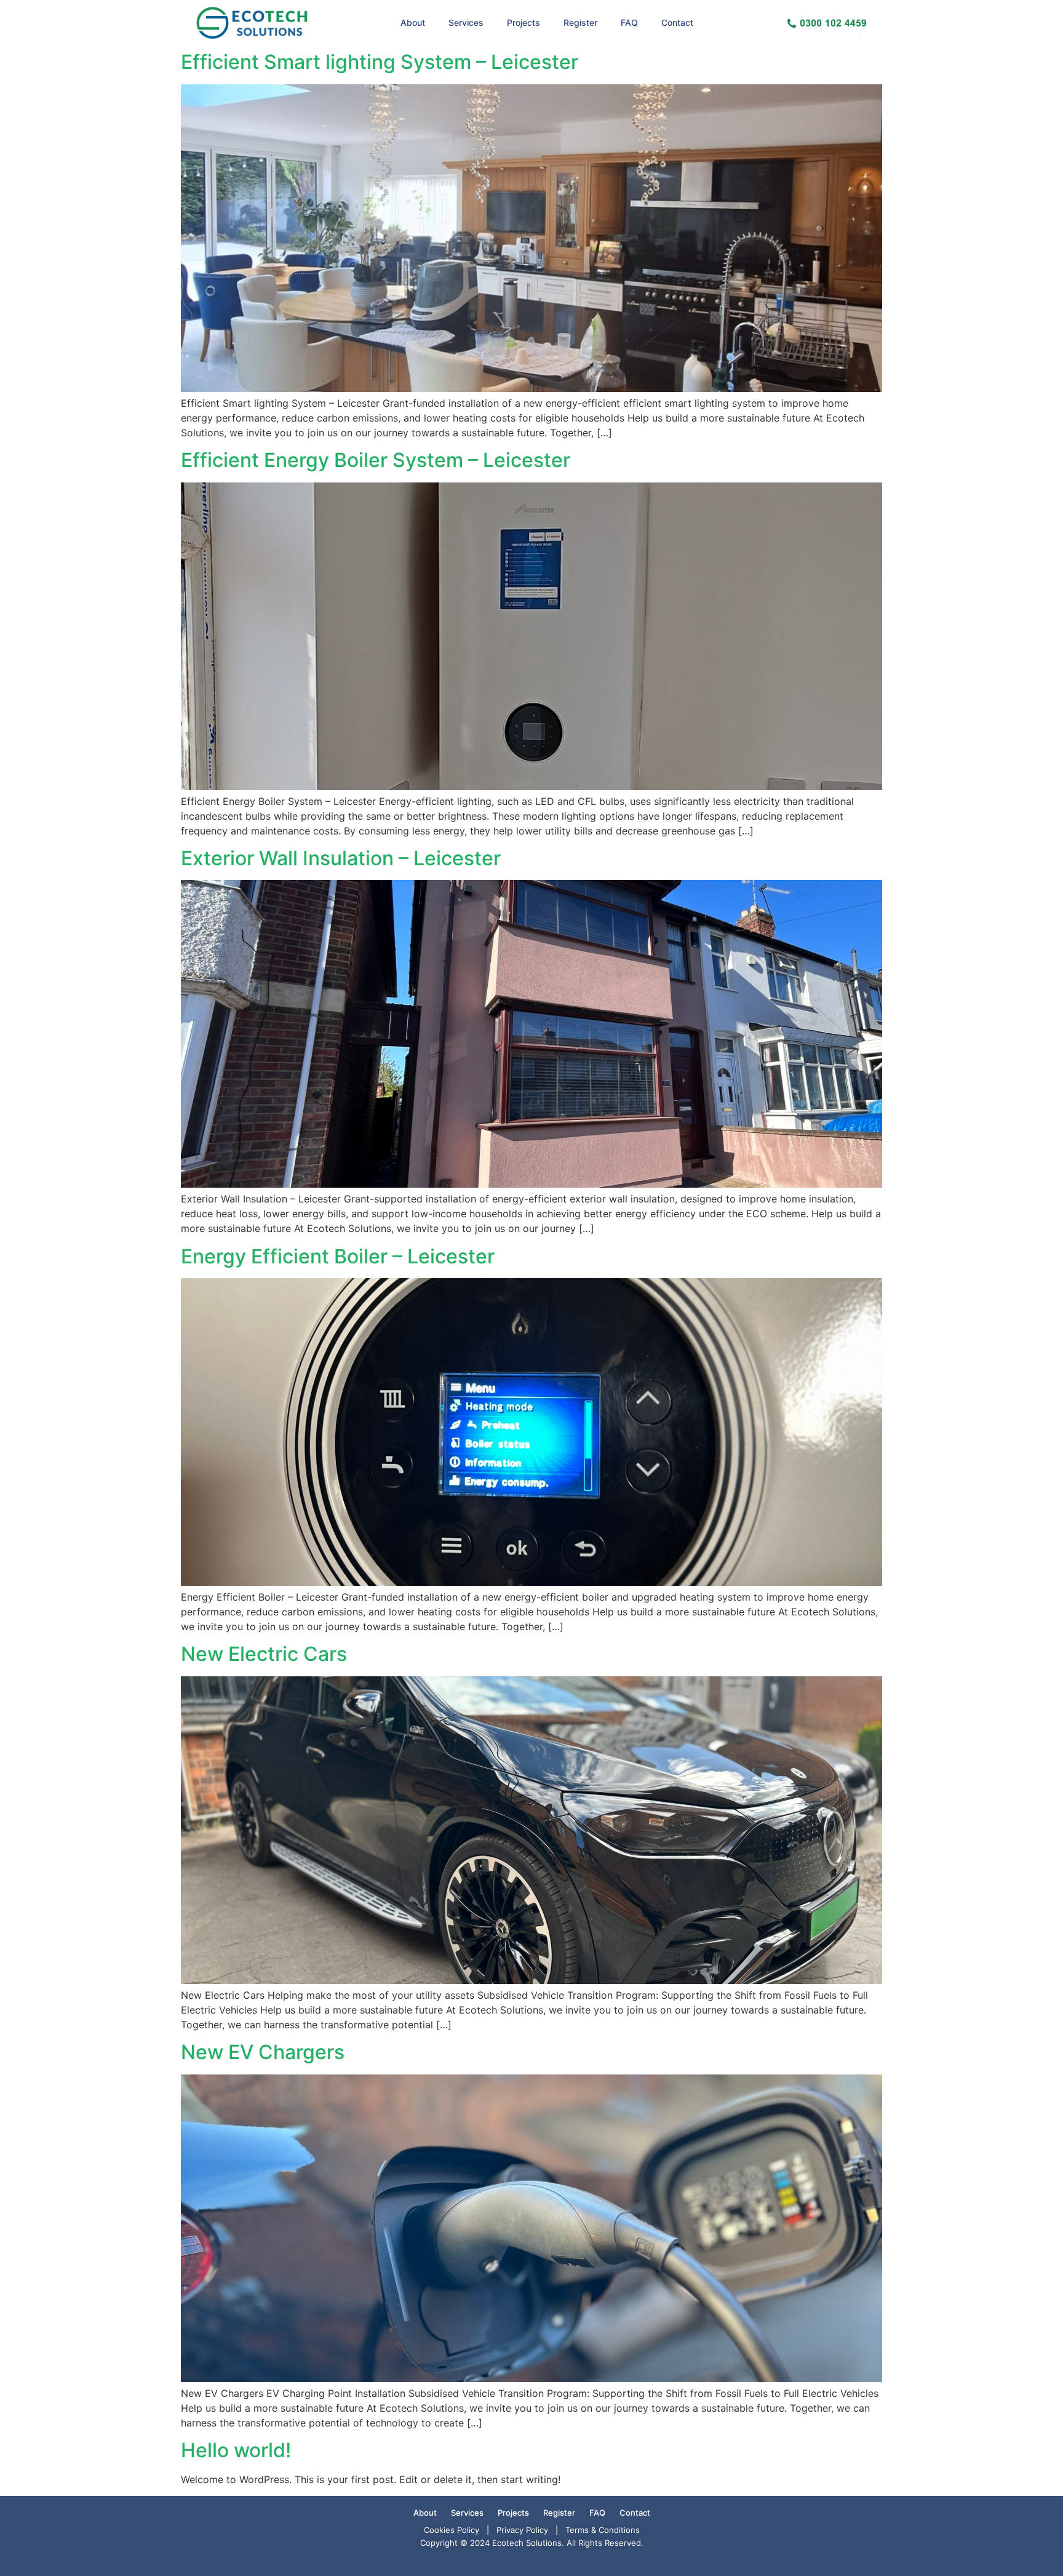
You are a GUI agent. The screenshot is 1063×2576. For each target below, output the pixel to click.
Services (466, 22)
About (413, 22)
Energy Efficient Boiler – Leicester (338, 1256)
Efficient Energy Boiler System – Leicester (376, 460)
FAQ (629, 22)
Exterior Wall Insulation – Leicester (341, 858)
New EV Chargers (263, 2052)
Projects (524, 22)
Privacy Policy (522, 2530)
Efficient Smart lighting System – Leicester (380, 62)
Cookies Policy (452, 2530)
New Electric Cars (264, 1654)
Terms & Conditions (603, 2530)
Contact (677, 22)
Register (580, 22)
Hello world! (236, 2450)
